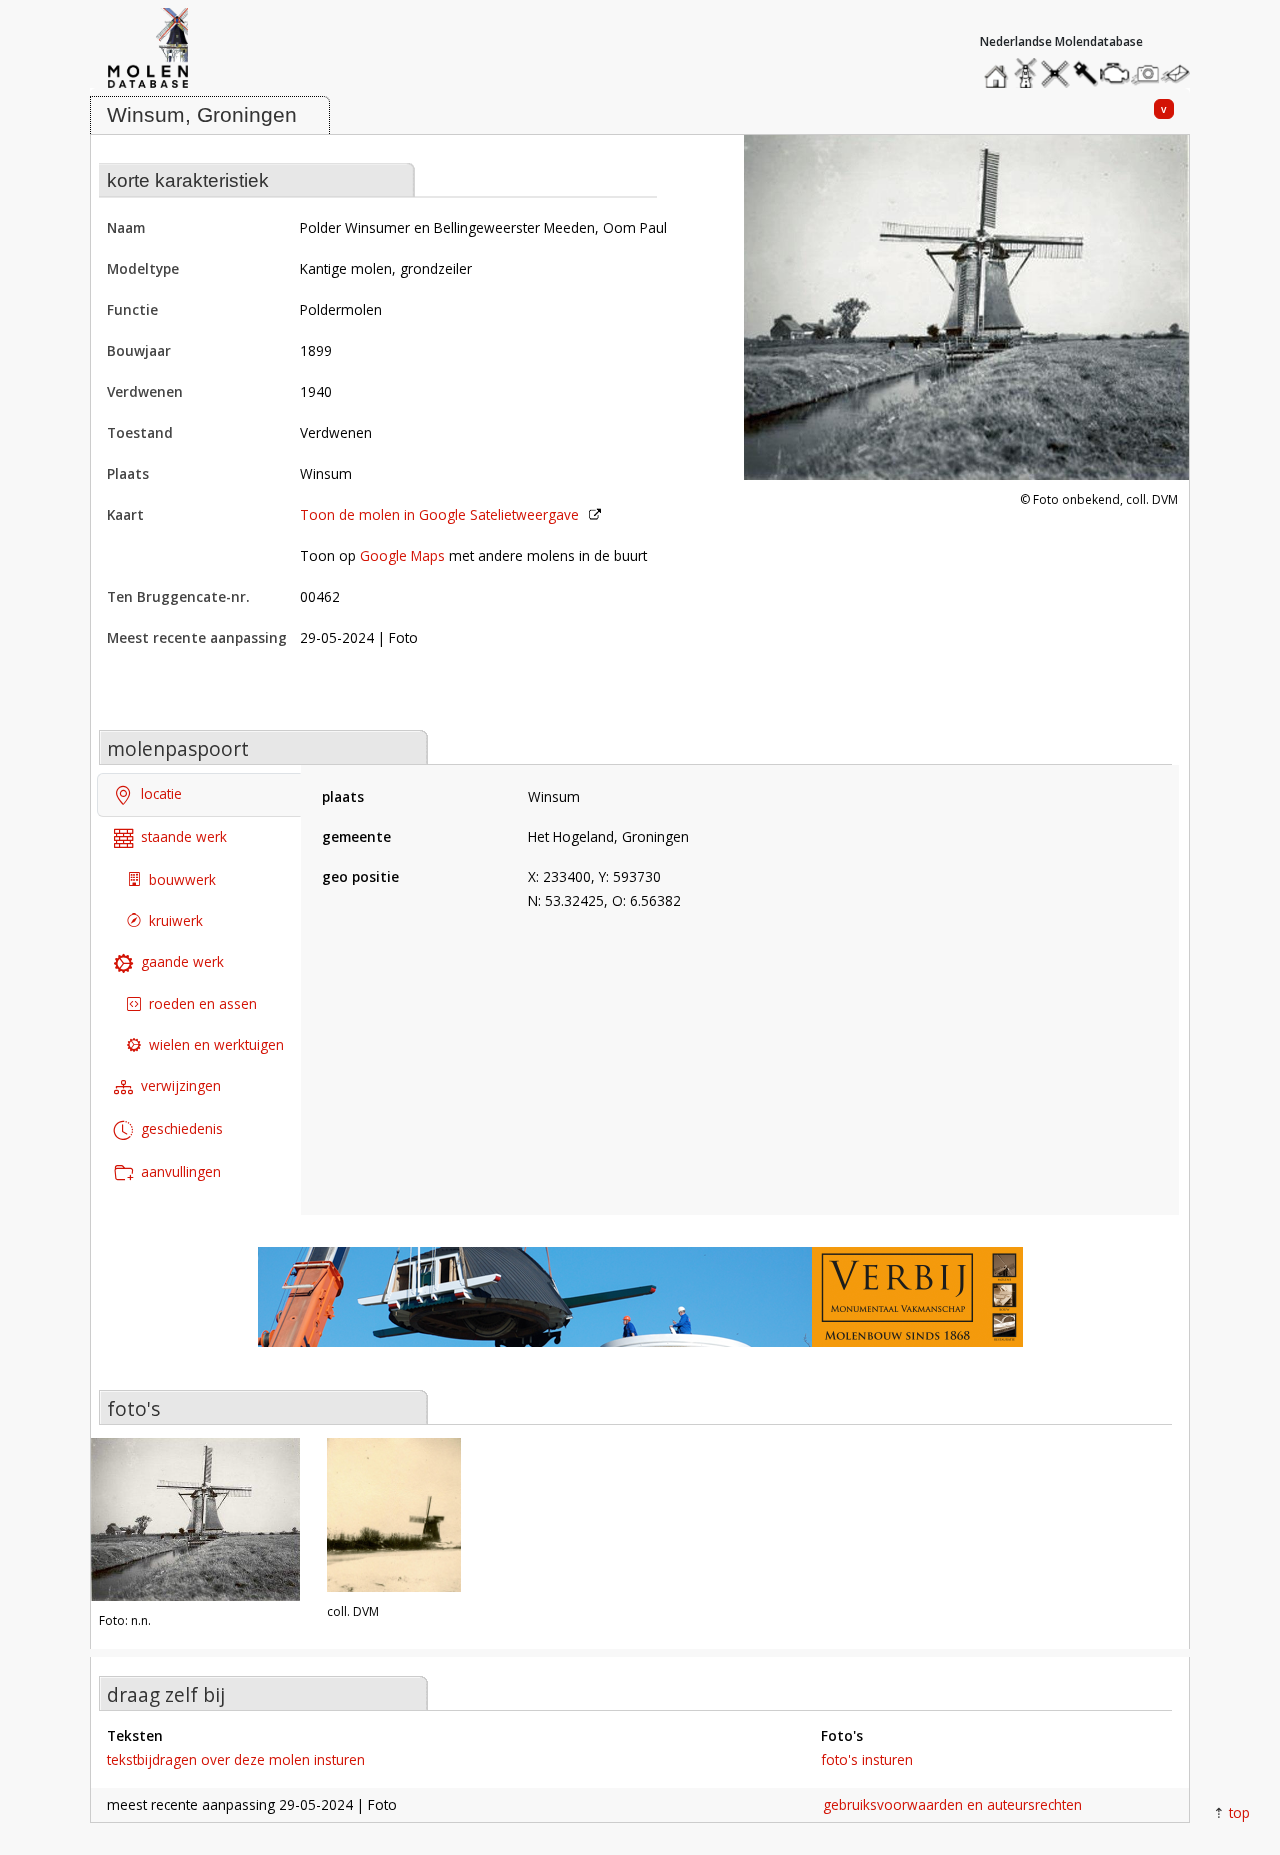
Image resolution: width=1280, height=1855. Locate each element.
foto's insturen (867, 1759)
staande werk (184, 836)
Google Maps (402, 555)
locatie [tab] (161, 793)
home (999, 68)
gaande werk (182, 961)
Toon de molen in (439, 514)
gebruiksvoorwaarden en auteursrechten (952, 1804)
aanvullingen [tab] (181, 1171)
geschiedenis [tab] (182, 1128)
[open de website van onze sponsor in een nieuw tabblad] (640, 1307)
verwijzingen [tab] (181, 1085)
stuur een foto (1146, 73)
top (1239, 1812)
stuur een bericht (1181, 73)
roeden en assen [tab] (203, 1003)
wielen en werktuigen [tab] (216, 1044)
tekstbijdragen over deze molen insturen (236, 1759)
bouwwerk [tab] (182, 879)
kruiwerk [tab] (176, 920)
